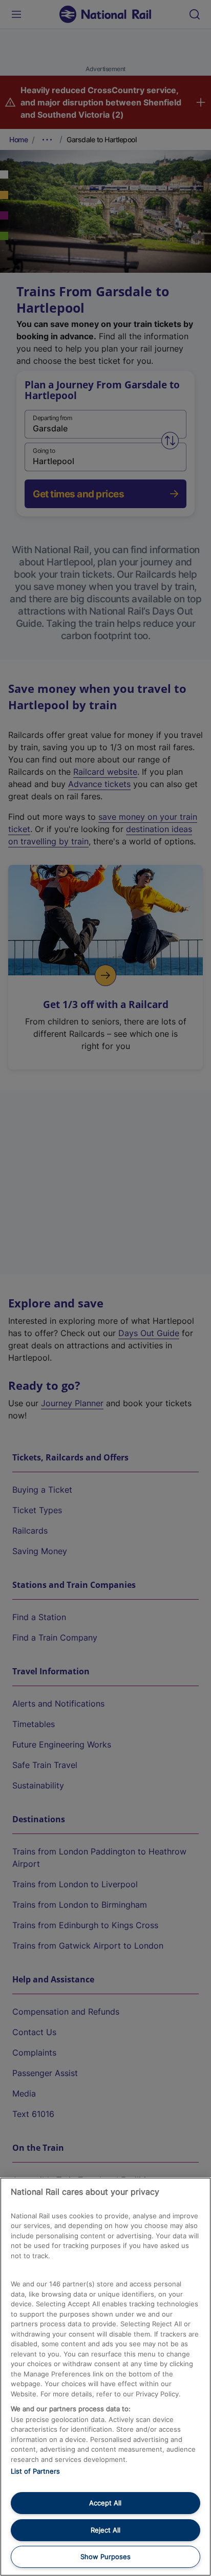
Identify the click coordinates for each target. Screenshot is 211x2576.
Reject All (105, 2530)
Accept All (105, 2503)
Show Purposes (105, 2557)
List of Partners (35, 2471)
